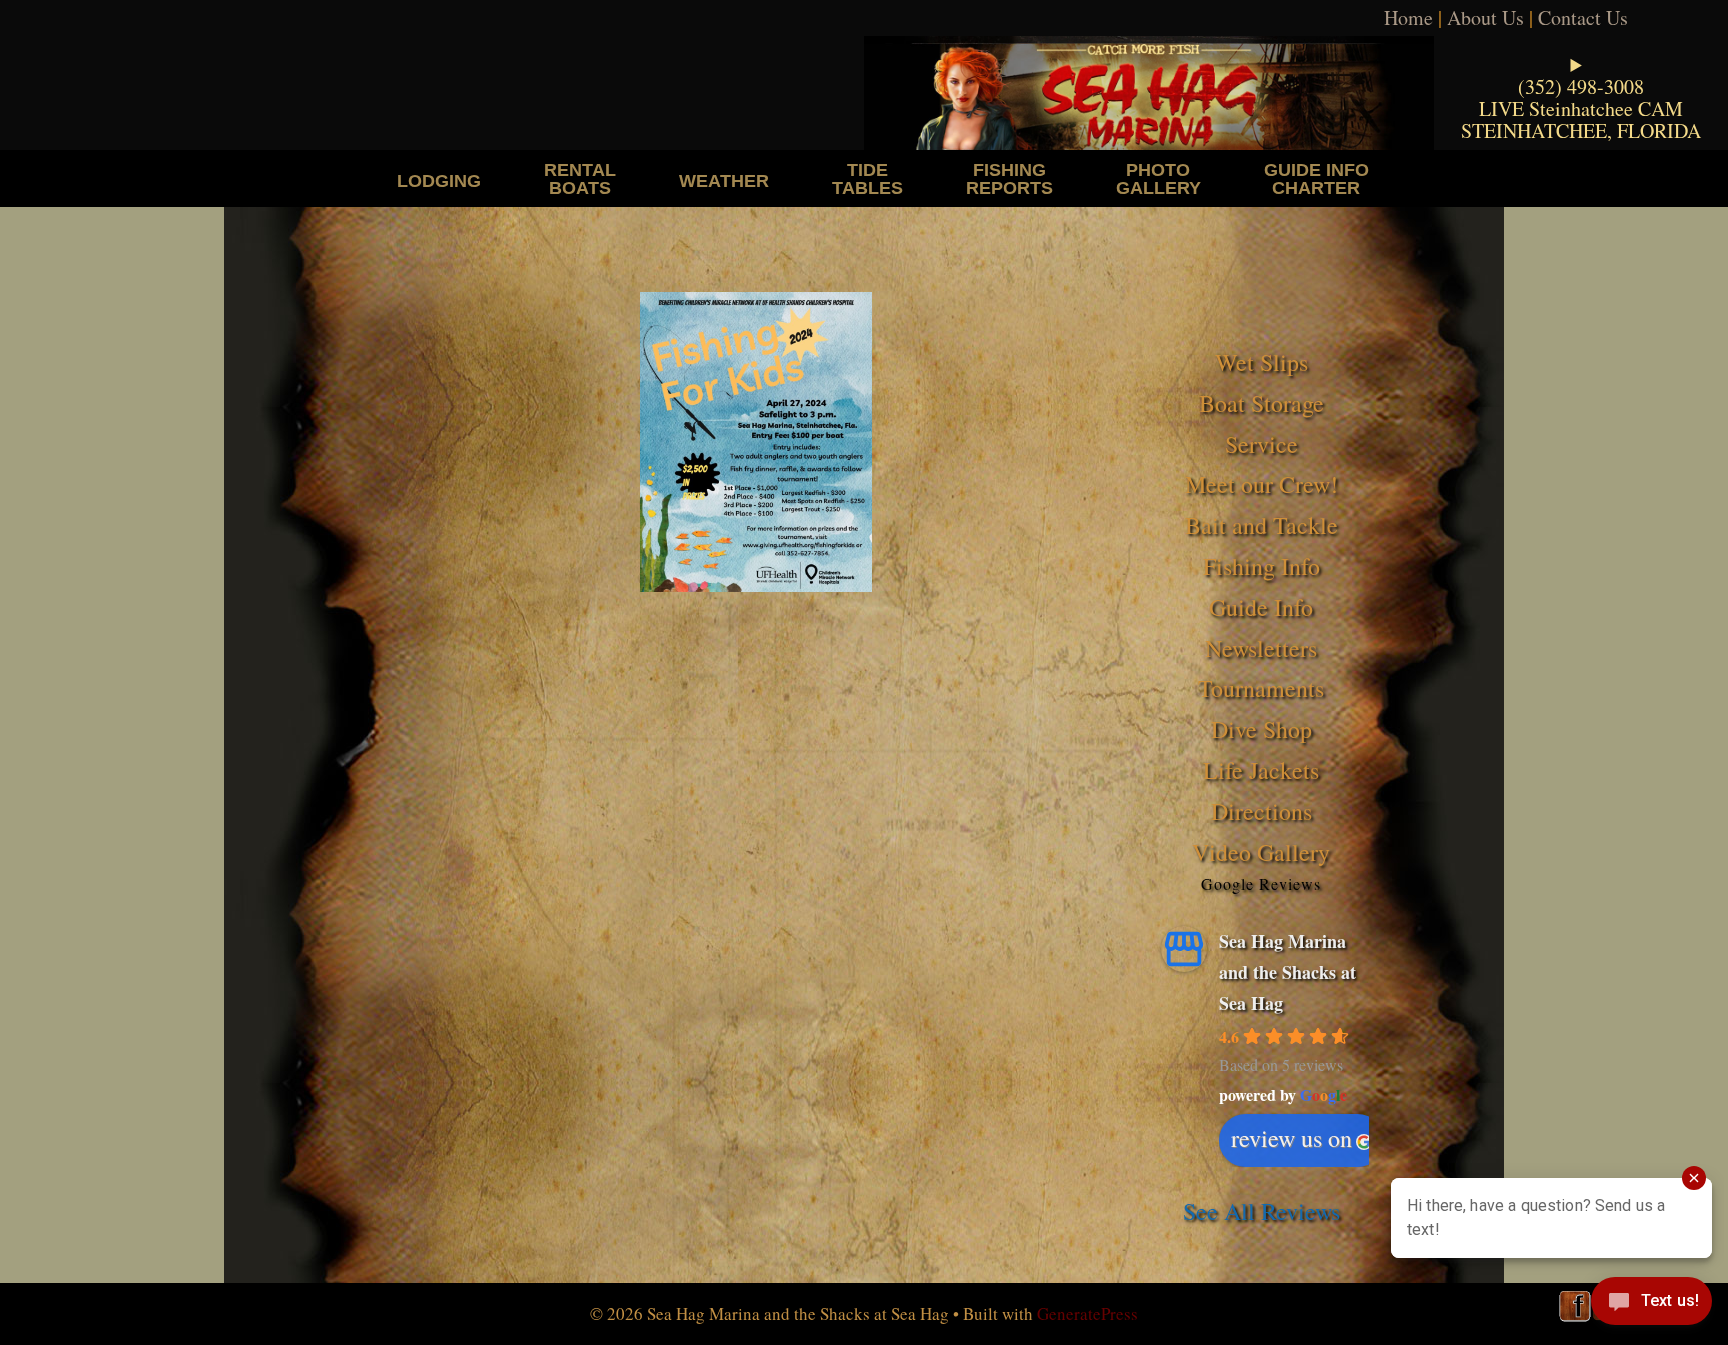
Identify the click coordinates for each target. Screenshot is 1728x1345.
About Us (1485, 17)
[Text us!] (1651, 1305)
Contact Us (1583, 17)
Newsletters (1261, 648)
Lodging (439, 180)
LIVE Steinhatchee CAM (1581, 108)
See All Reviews (1261, 1211)
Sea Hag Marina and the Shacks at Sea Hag (1287, 971)
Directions (1261, 811)
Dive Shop (1261, 729)
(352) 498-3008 (1581, 86)
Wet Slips (1261, 362)
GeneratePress (1087, 1313)
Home (1408, 17)
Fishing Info (1261, 566)
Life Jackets (1261, 770)
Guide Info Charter (1316, 178)
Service (1261, 444)
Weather (724, 180)
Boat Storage (1261, 403)
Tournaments (1261, 688)
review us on (1291, 1138)
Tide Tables (867, 178)
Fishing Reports (1009, 178)
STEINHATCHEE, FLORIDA (1581, 130)
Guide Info (1261, 607)
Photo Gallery (1158, 178)
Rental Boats (580, 178)
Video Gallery (1261, 852)
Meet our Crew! (1261, 484)
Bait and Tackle (1261, 525)
